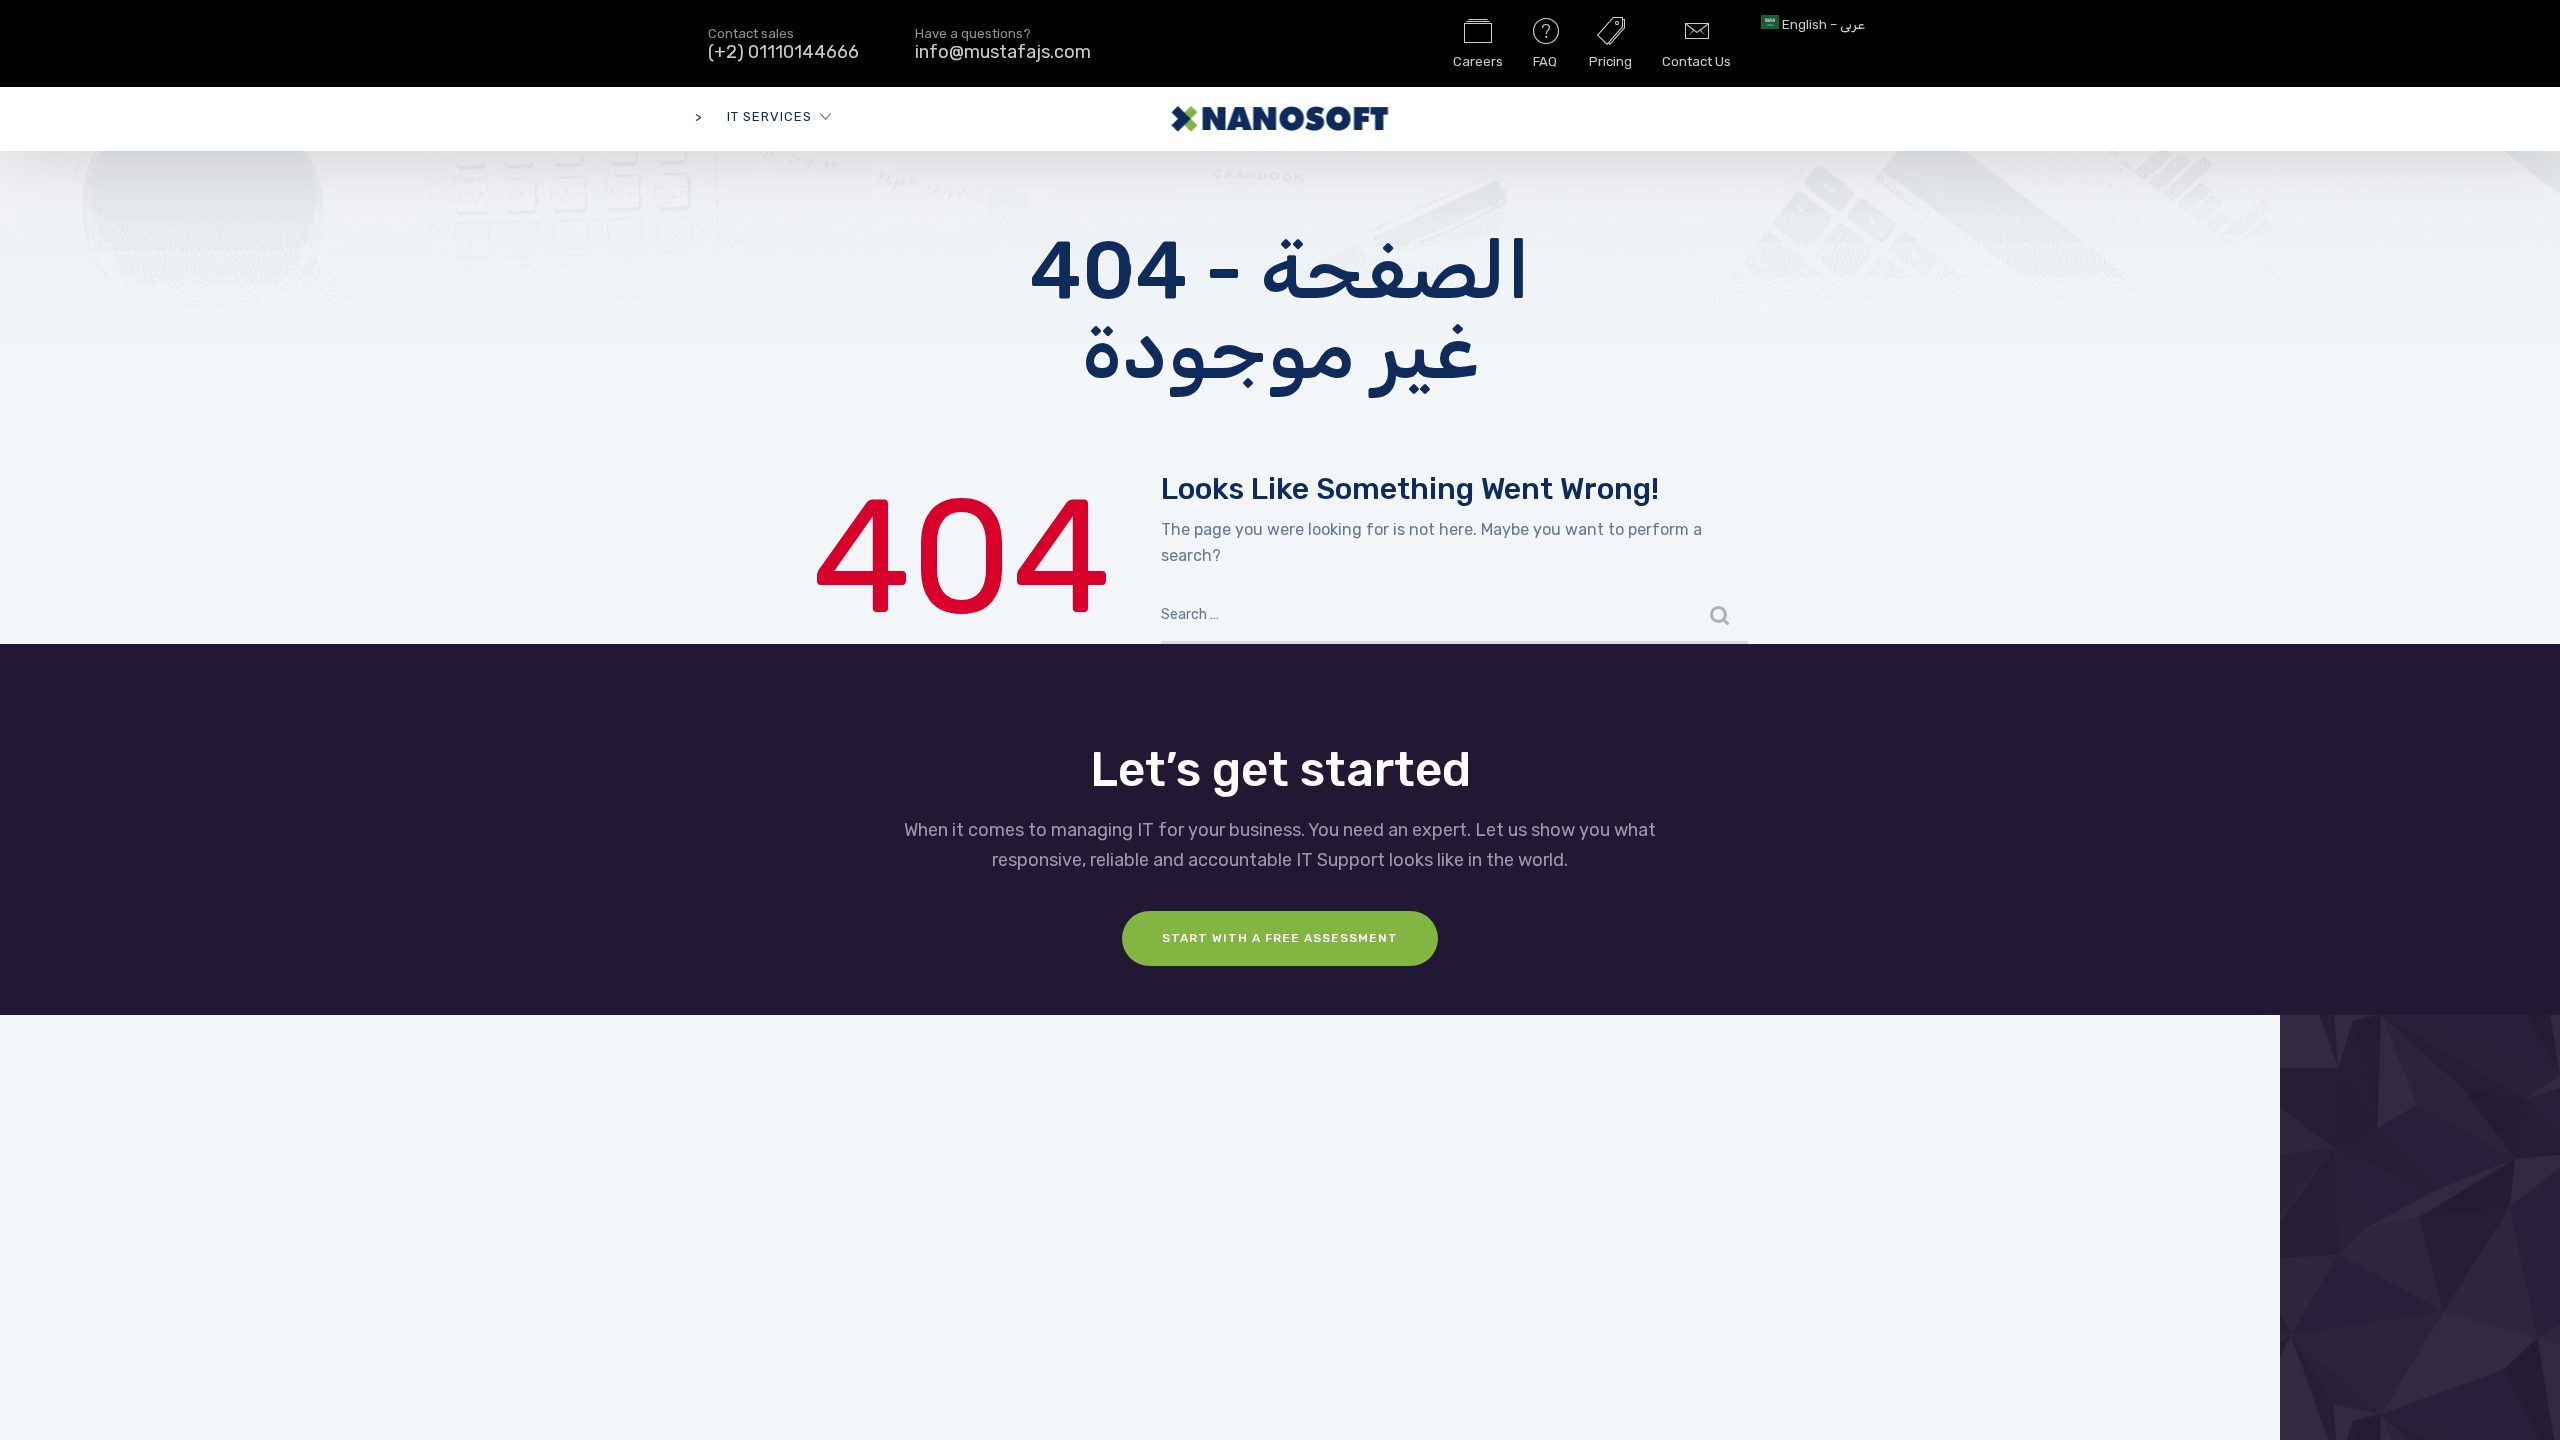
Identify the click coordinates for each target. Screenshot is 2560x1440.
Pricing (1610, 61)
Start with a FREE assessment (1280, 938)
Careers (1478, 61)
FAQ (1545, 61)
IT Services (769, 116)
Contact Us (1696, 61)
